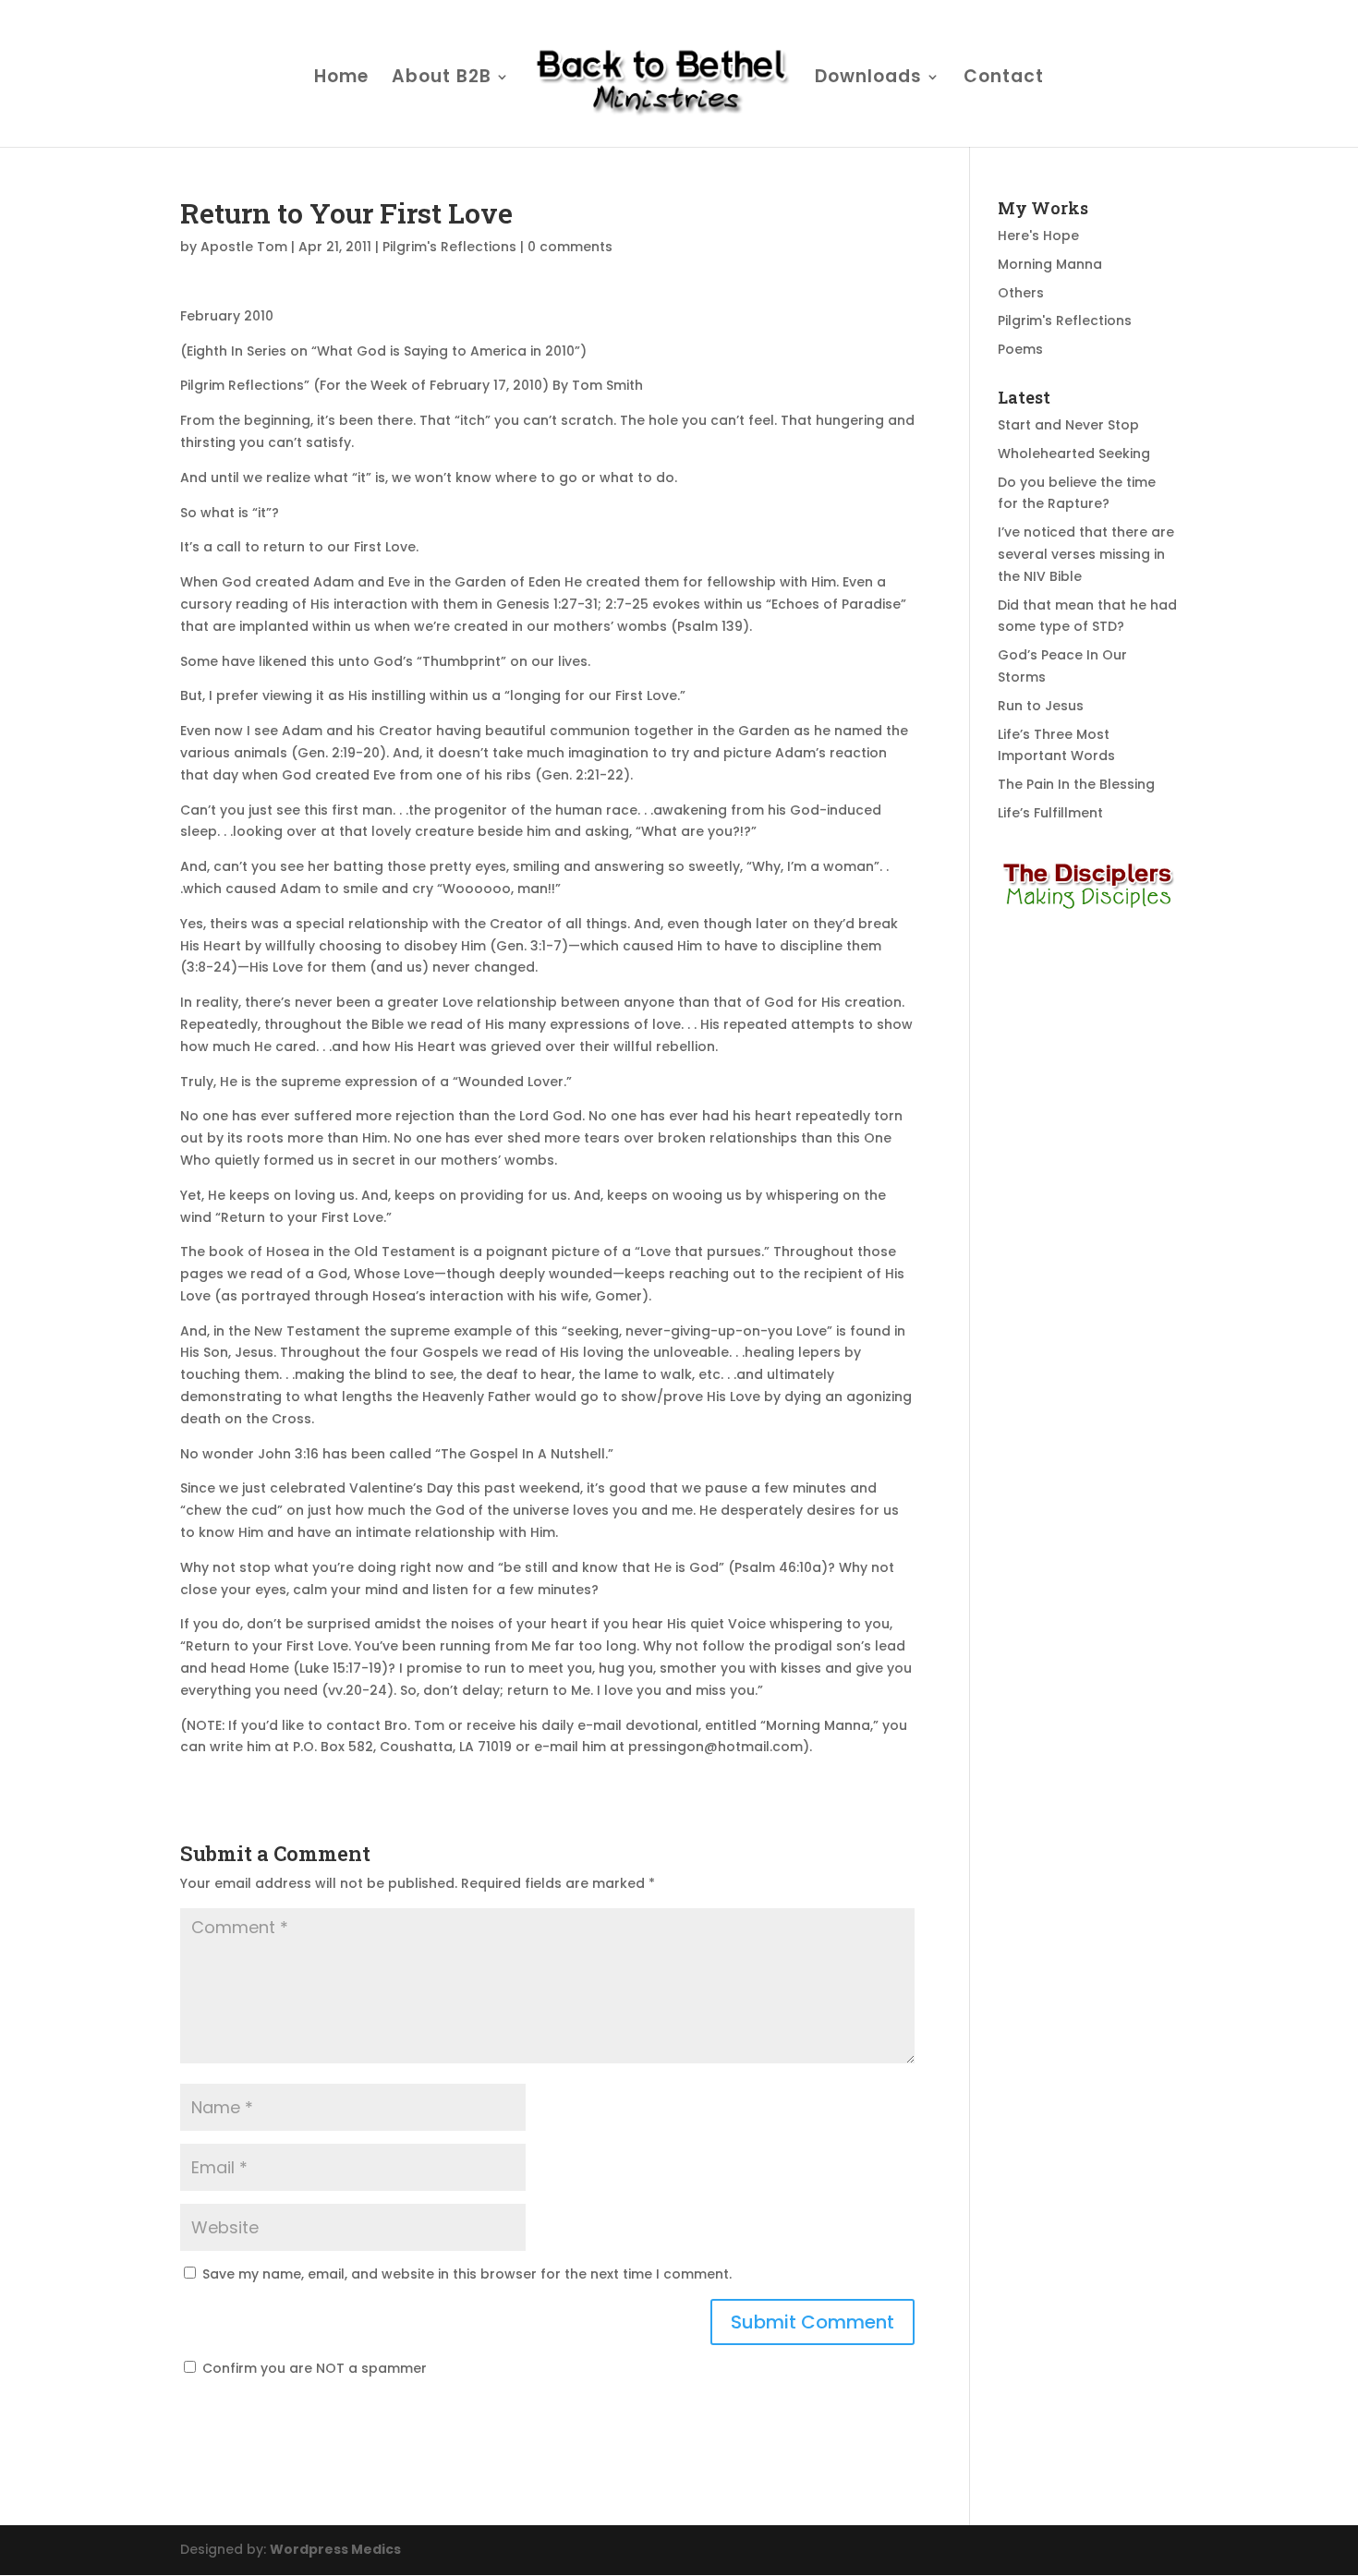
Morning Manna (1050, 264)
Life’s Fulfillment (1050, 813)
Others (1021, 293)
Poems (1020, 349)
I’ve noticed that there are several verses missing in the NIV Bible (1086, 554)
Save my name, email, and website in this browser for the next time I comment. (467, 2274)
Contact (1004, 79)
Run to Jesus (1041, 706)
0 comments (570, 247)
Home (341, 79)
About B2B (442, 79)
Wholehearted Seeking (1074, 454)
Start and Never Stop (1068, 425)
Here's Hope (1038, 236)
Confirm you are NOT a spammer (313, 2368)
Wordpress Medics (335, 2549)
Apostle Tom (244, 247)
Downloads (868, 79)
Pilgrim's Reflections (449, 247)
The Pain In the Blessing (1076, 784)
